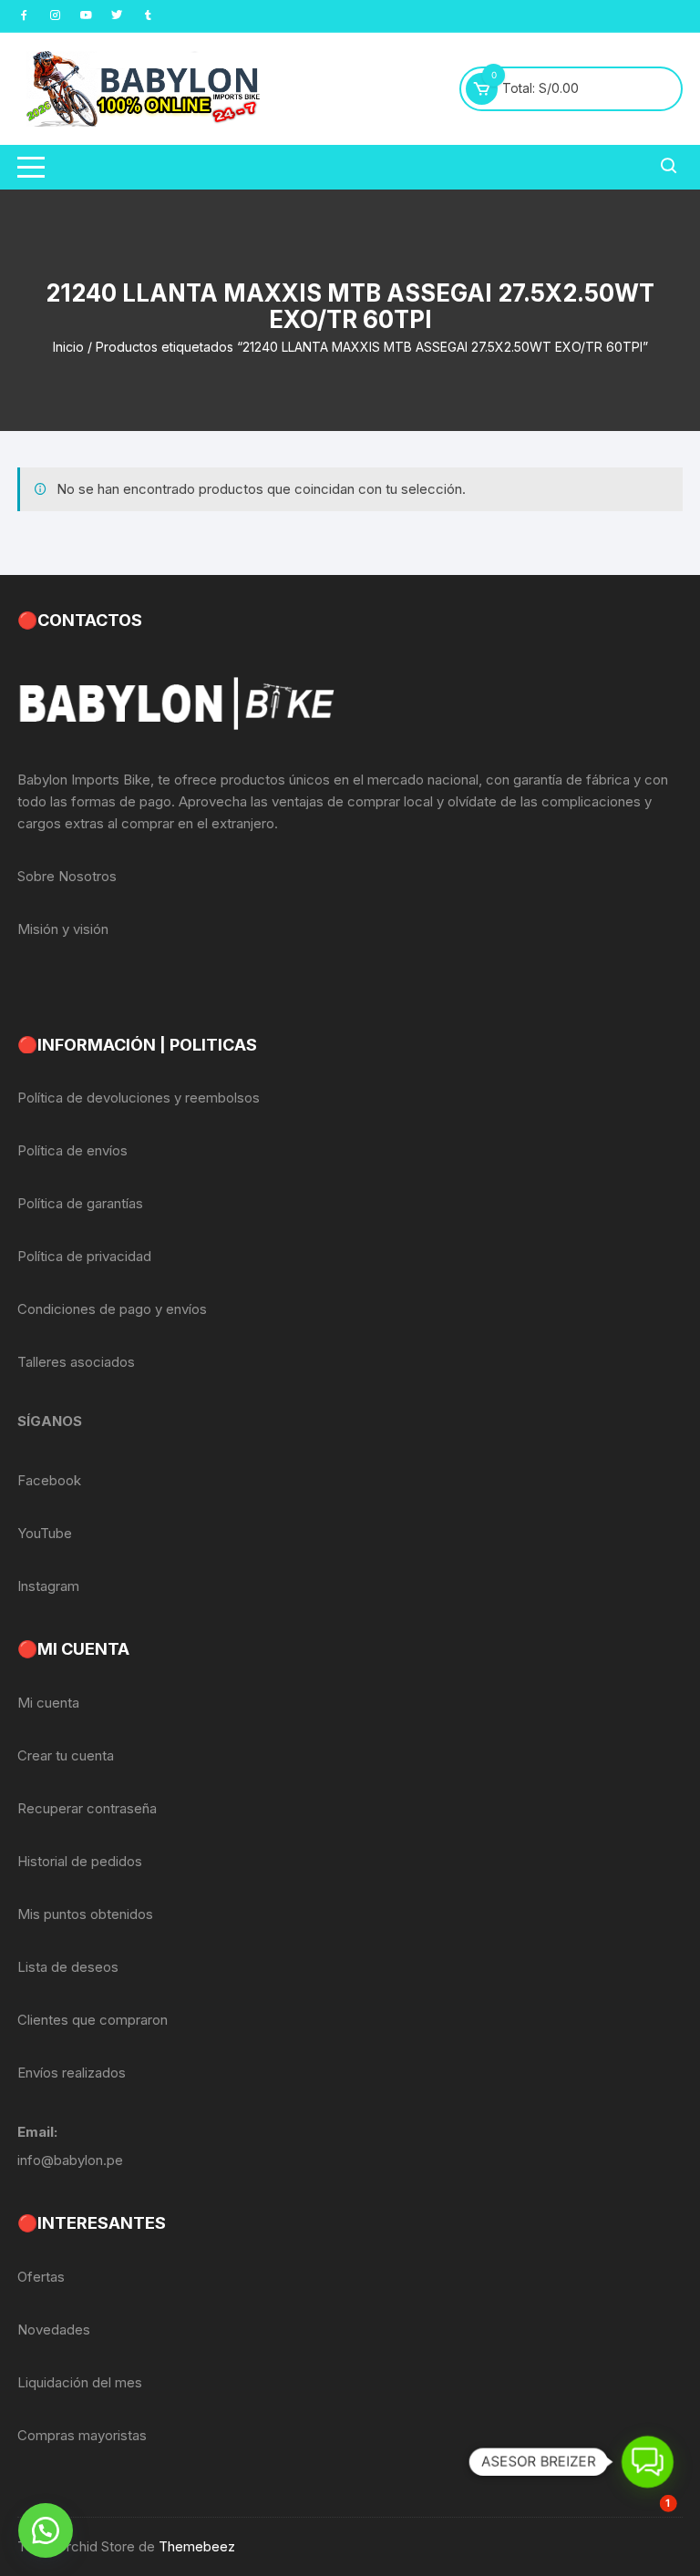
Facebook (49, 1480)
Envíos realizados (72, 2073)
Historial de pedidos (80, 1861)
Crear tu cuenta (66, 1755)
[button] (46, 2530)
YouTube (45, 1533)
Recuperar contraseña (87, 1808)
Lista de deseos (68, 1967)
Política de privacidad (84, 1256)
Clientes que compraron (93, 2020)
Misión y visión (63, 929)
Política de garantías (80, 1203)
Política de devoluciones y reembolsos (139, 1098)
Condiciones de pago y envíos (112, 1309)
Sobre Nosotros (67, 876)
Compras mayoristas (82, 2435)
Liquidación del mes (80, 2382)
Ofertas (41, 2277)
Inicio (68, 347)
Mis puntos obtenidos (85, 1914)
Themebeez (197, 2546)
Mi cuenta (48, 1703)
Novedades (54, 2330)
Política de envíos (72, 1150)
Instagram (48, 1586)
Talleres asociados (76, 1362)
